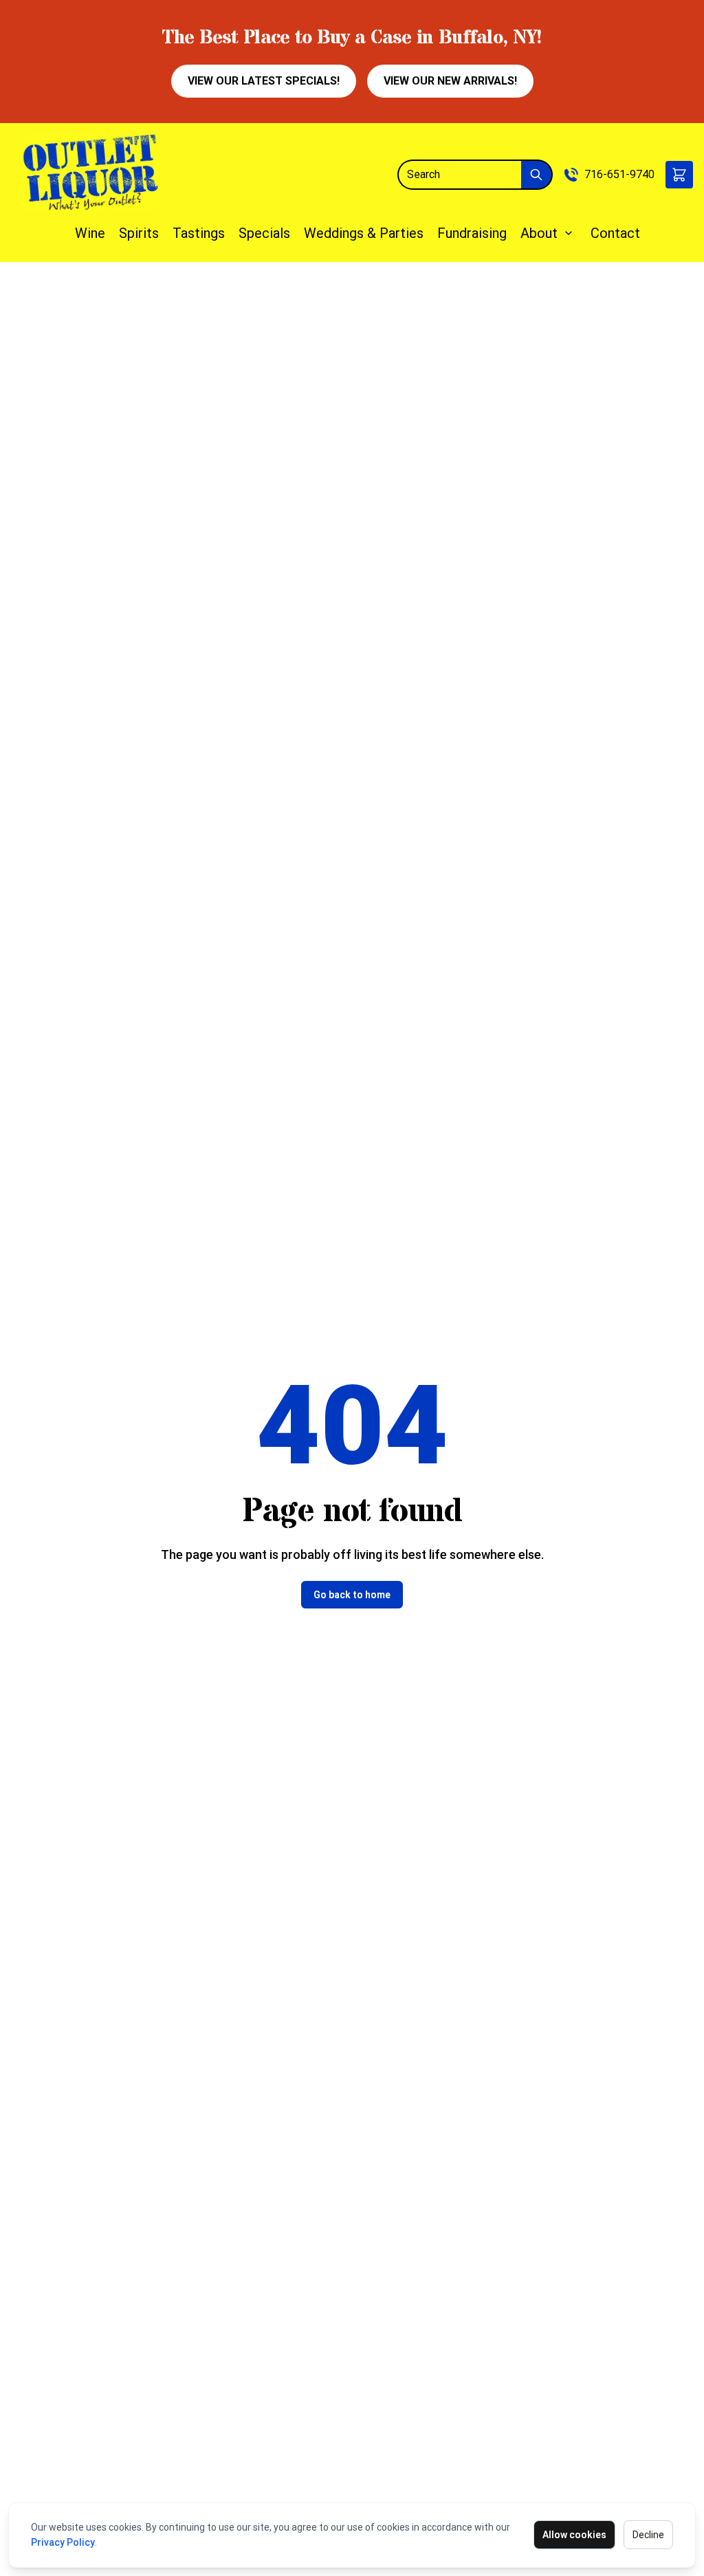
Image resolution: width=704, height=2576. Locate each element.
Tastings (199, 233)
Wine (90, 233)
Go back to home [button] (352, 1595)
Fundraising (472, 233)
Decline (648, 2535)
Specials (264, 233)
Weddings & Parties (364, 233)
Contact (615, 233)
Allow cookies (574, 2535)
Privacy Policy (63, 2542)
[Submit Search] (537, 175)
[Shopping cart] (679, 175)
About (539, 233)
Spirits (139, 233)
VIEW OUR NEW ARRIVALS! (450, 81)
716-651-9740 (619, 174)
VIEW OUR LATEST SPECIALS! (264, 81)
